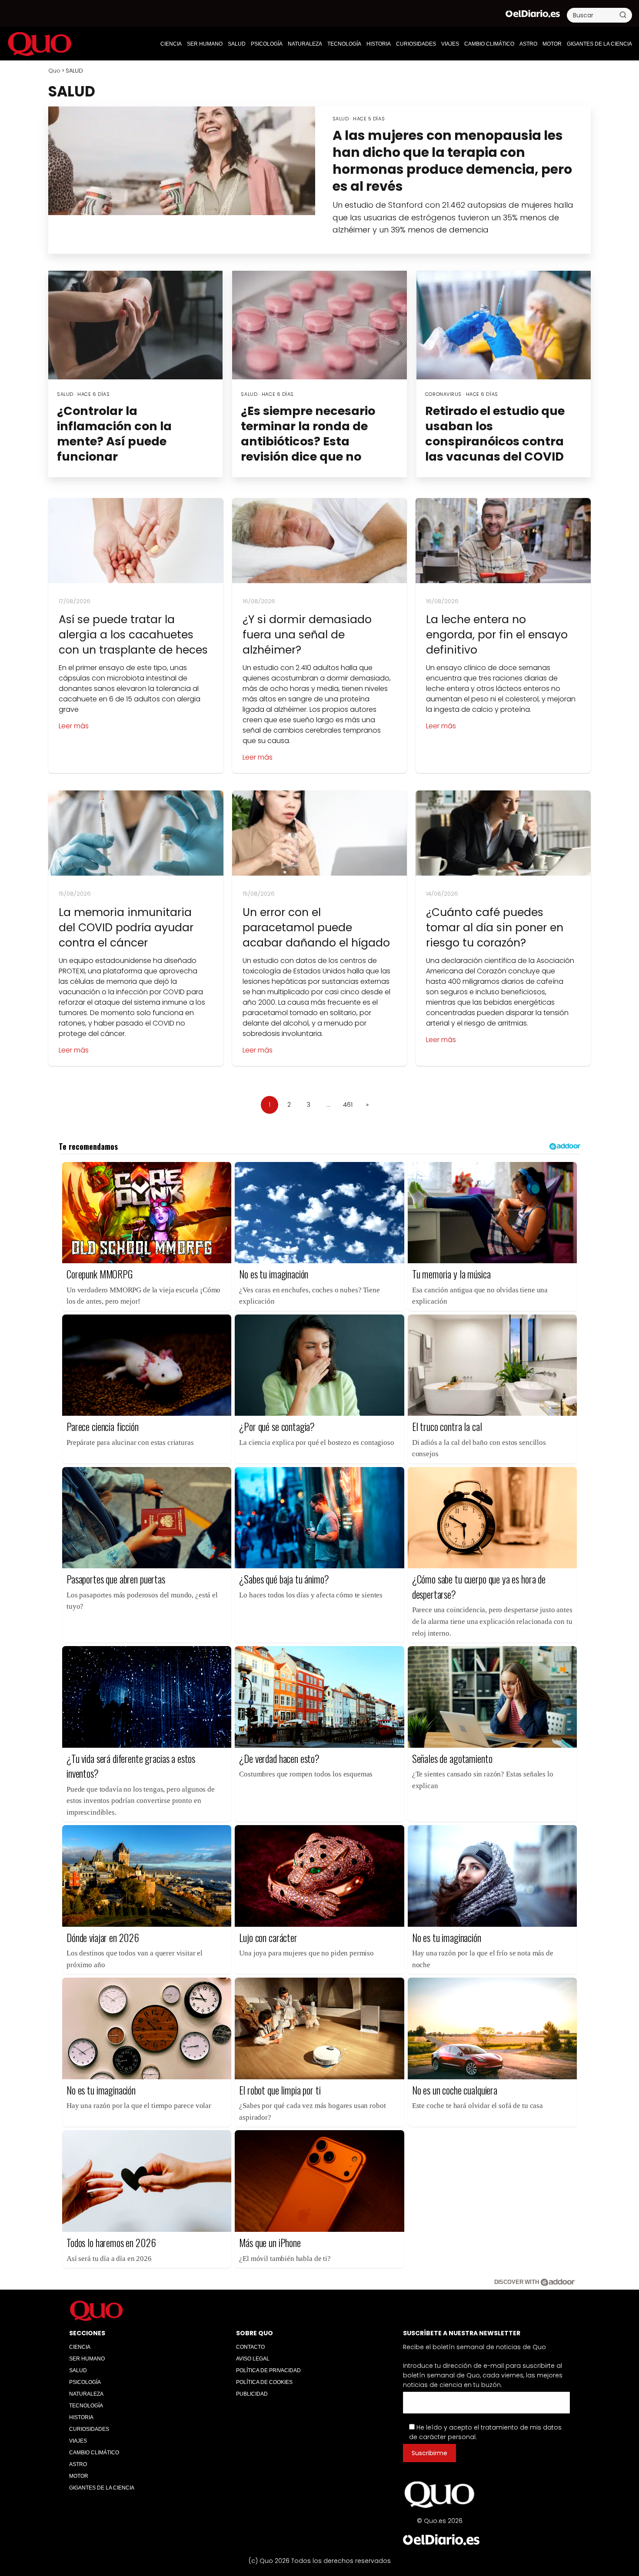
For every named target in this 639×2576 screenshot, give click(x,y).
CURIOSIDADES (416, 44)
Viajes (450, 44)
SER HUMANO (205, 44)
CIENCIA (171, 44)
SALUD (237, 44)
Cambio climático (489, 44)
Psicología (267, 44)
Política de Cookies (264, 2382)
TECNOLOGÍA (344, 44)
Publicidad (252, 2394)
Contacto (250, 2347)
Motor (552, 44)
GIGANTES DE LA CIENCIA (599, 44)
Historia (379, 44)
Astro (528, 44)
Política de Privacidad (268, 2370)
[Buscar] (623, 15)
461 (348, 1105)
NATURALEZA (305, 44)
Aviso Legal (253, 2359)
